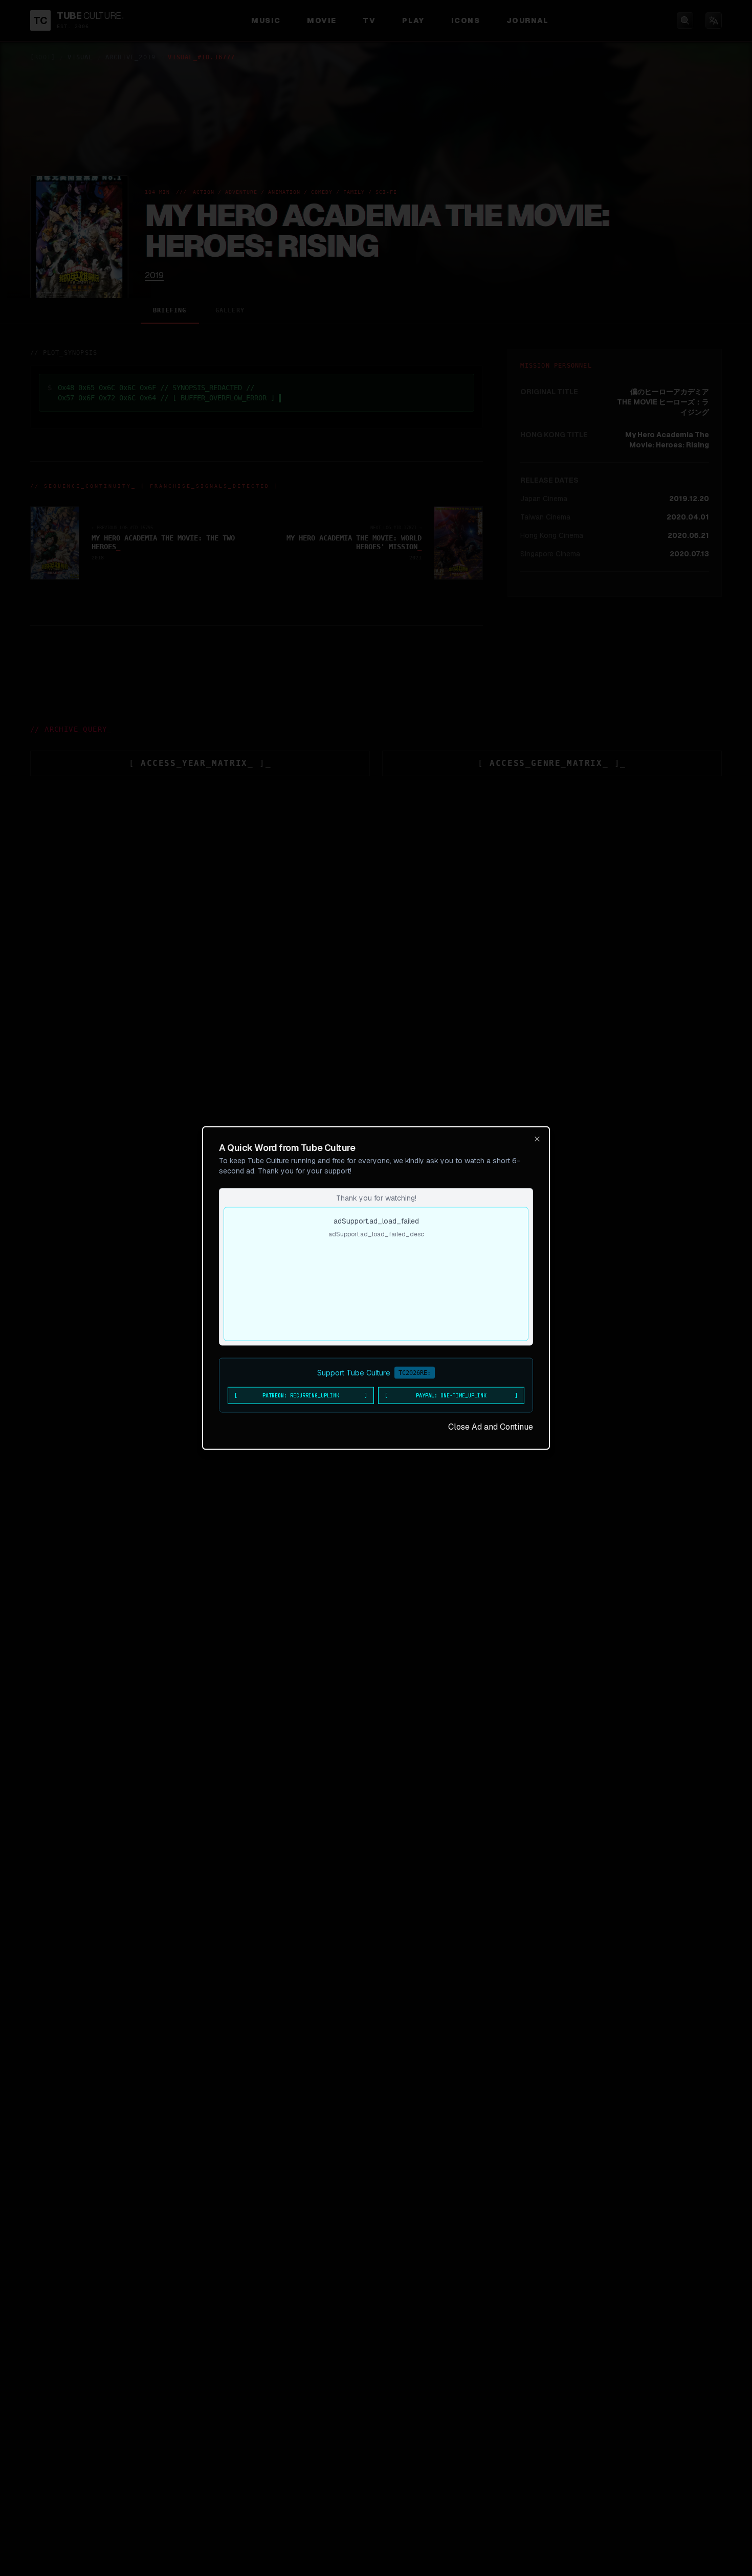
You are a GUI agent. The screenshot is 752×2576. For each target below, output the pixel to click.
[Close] (537, 1139)
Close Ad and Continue (491, 1427)
